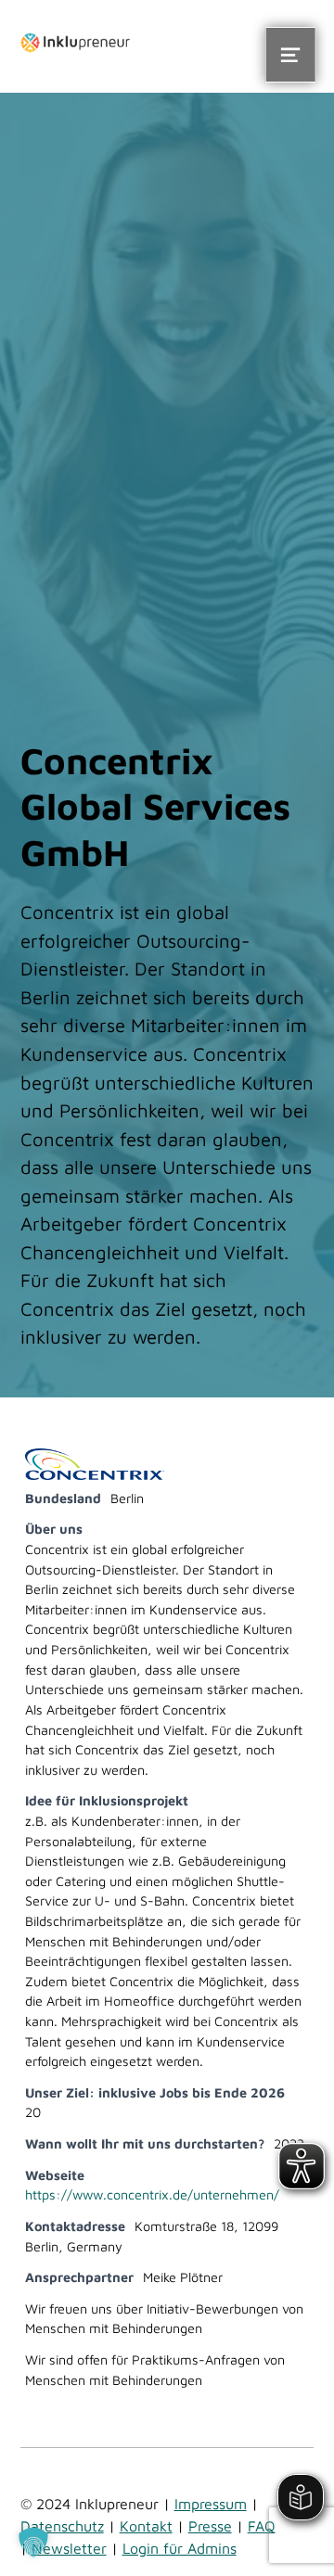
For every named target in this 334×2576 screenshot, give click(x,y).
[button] (33, 2543)
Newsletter (69, 2548)
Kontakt (146, 2526)
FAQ (262, 2526)
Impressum (211, 2504)
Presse (210, 2526)
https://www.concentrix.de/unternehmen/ (152, 2194)
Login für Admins (180, 2548)
